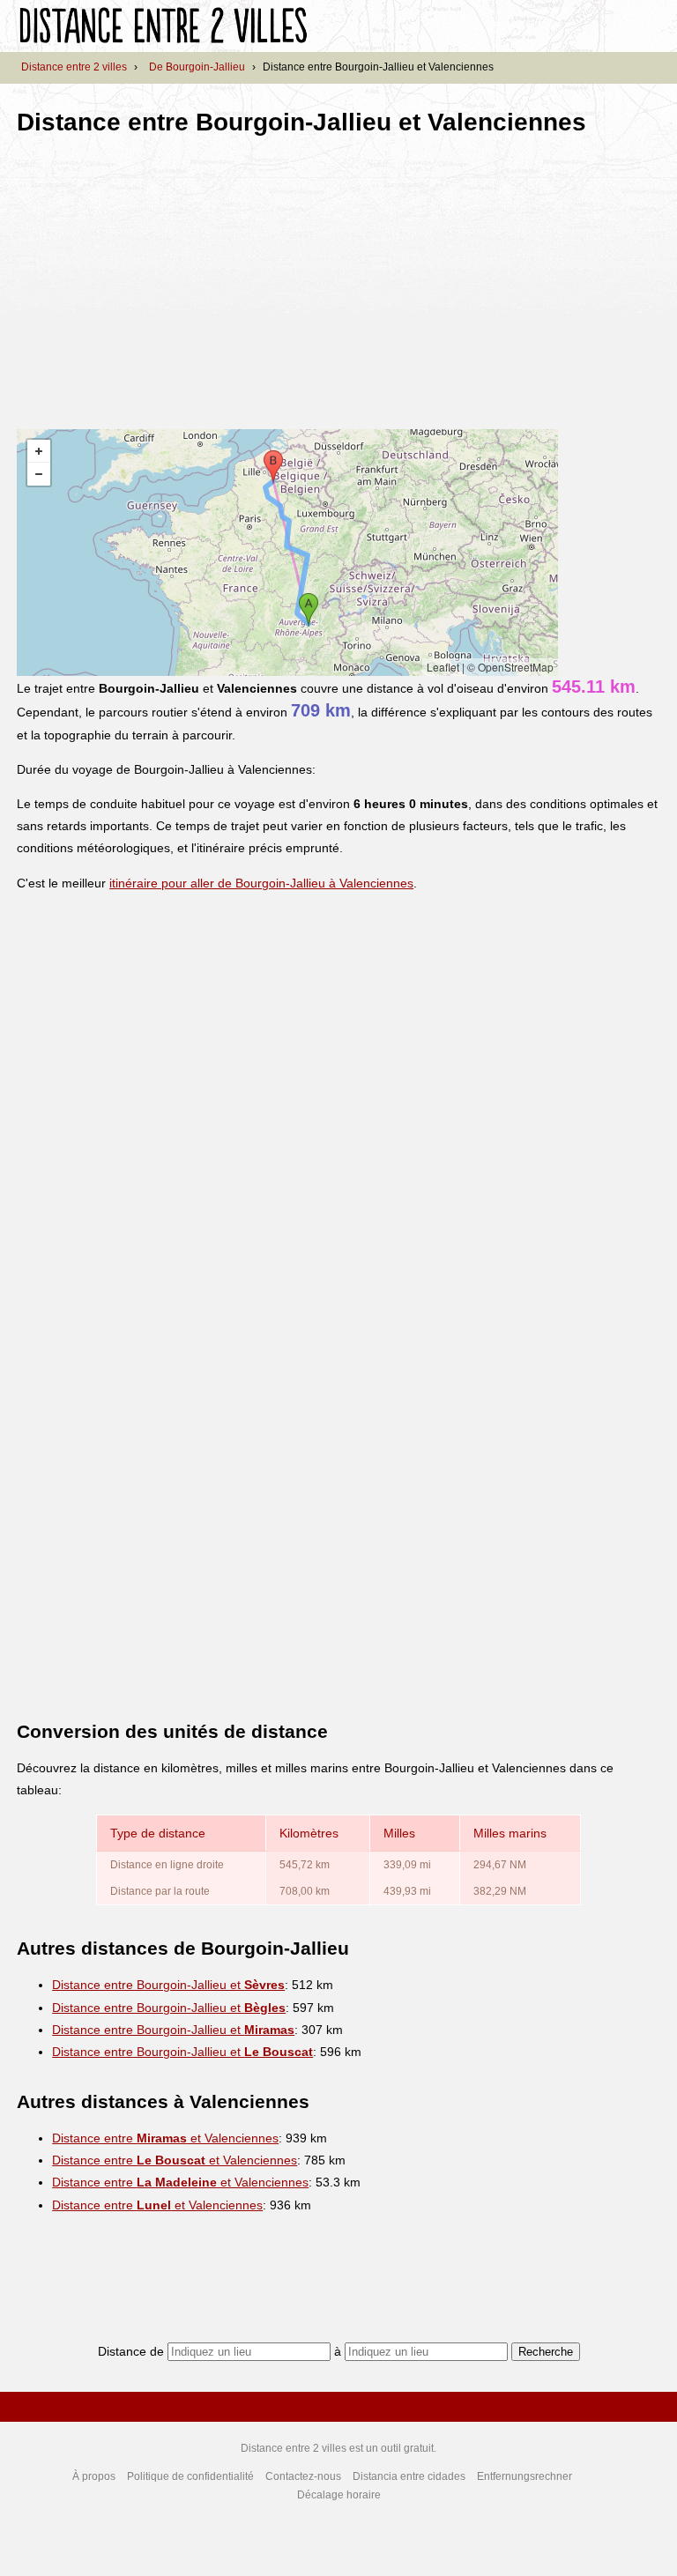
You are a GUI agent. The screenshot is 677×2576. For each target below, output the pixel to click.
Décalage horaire (339, 2495)
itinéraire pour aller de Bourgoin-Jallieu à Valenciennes (261, 883)
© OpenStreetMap (510, 667)
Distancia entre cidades (409, 2476)
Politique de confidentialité (190, 2476)
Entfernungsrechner (524, 2476)
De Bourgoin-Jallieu (197, 67)
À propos (94, 2476)
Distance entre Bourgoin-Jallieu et (168, 1985)
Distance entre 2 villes (74, 67)
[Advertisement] (165, 277)
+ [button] (39, 451)
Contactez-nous (303, 2476)
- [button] (39, 474)
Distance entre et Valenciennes (165, 2138)
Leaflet (443, 667)
